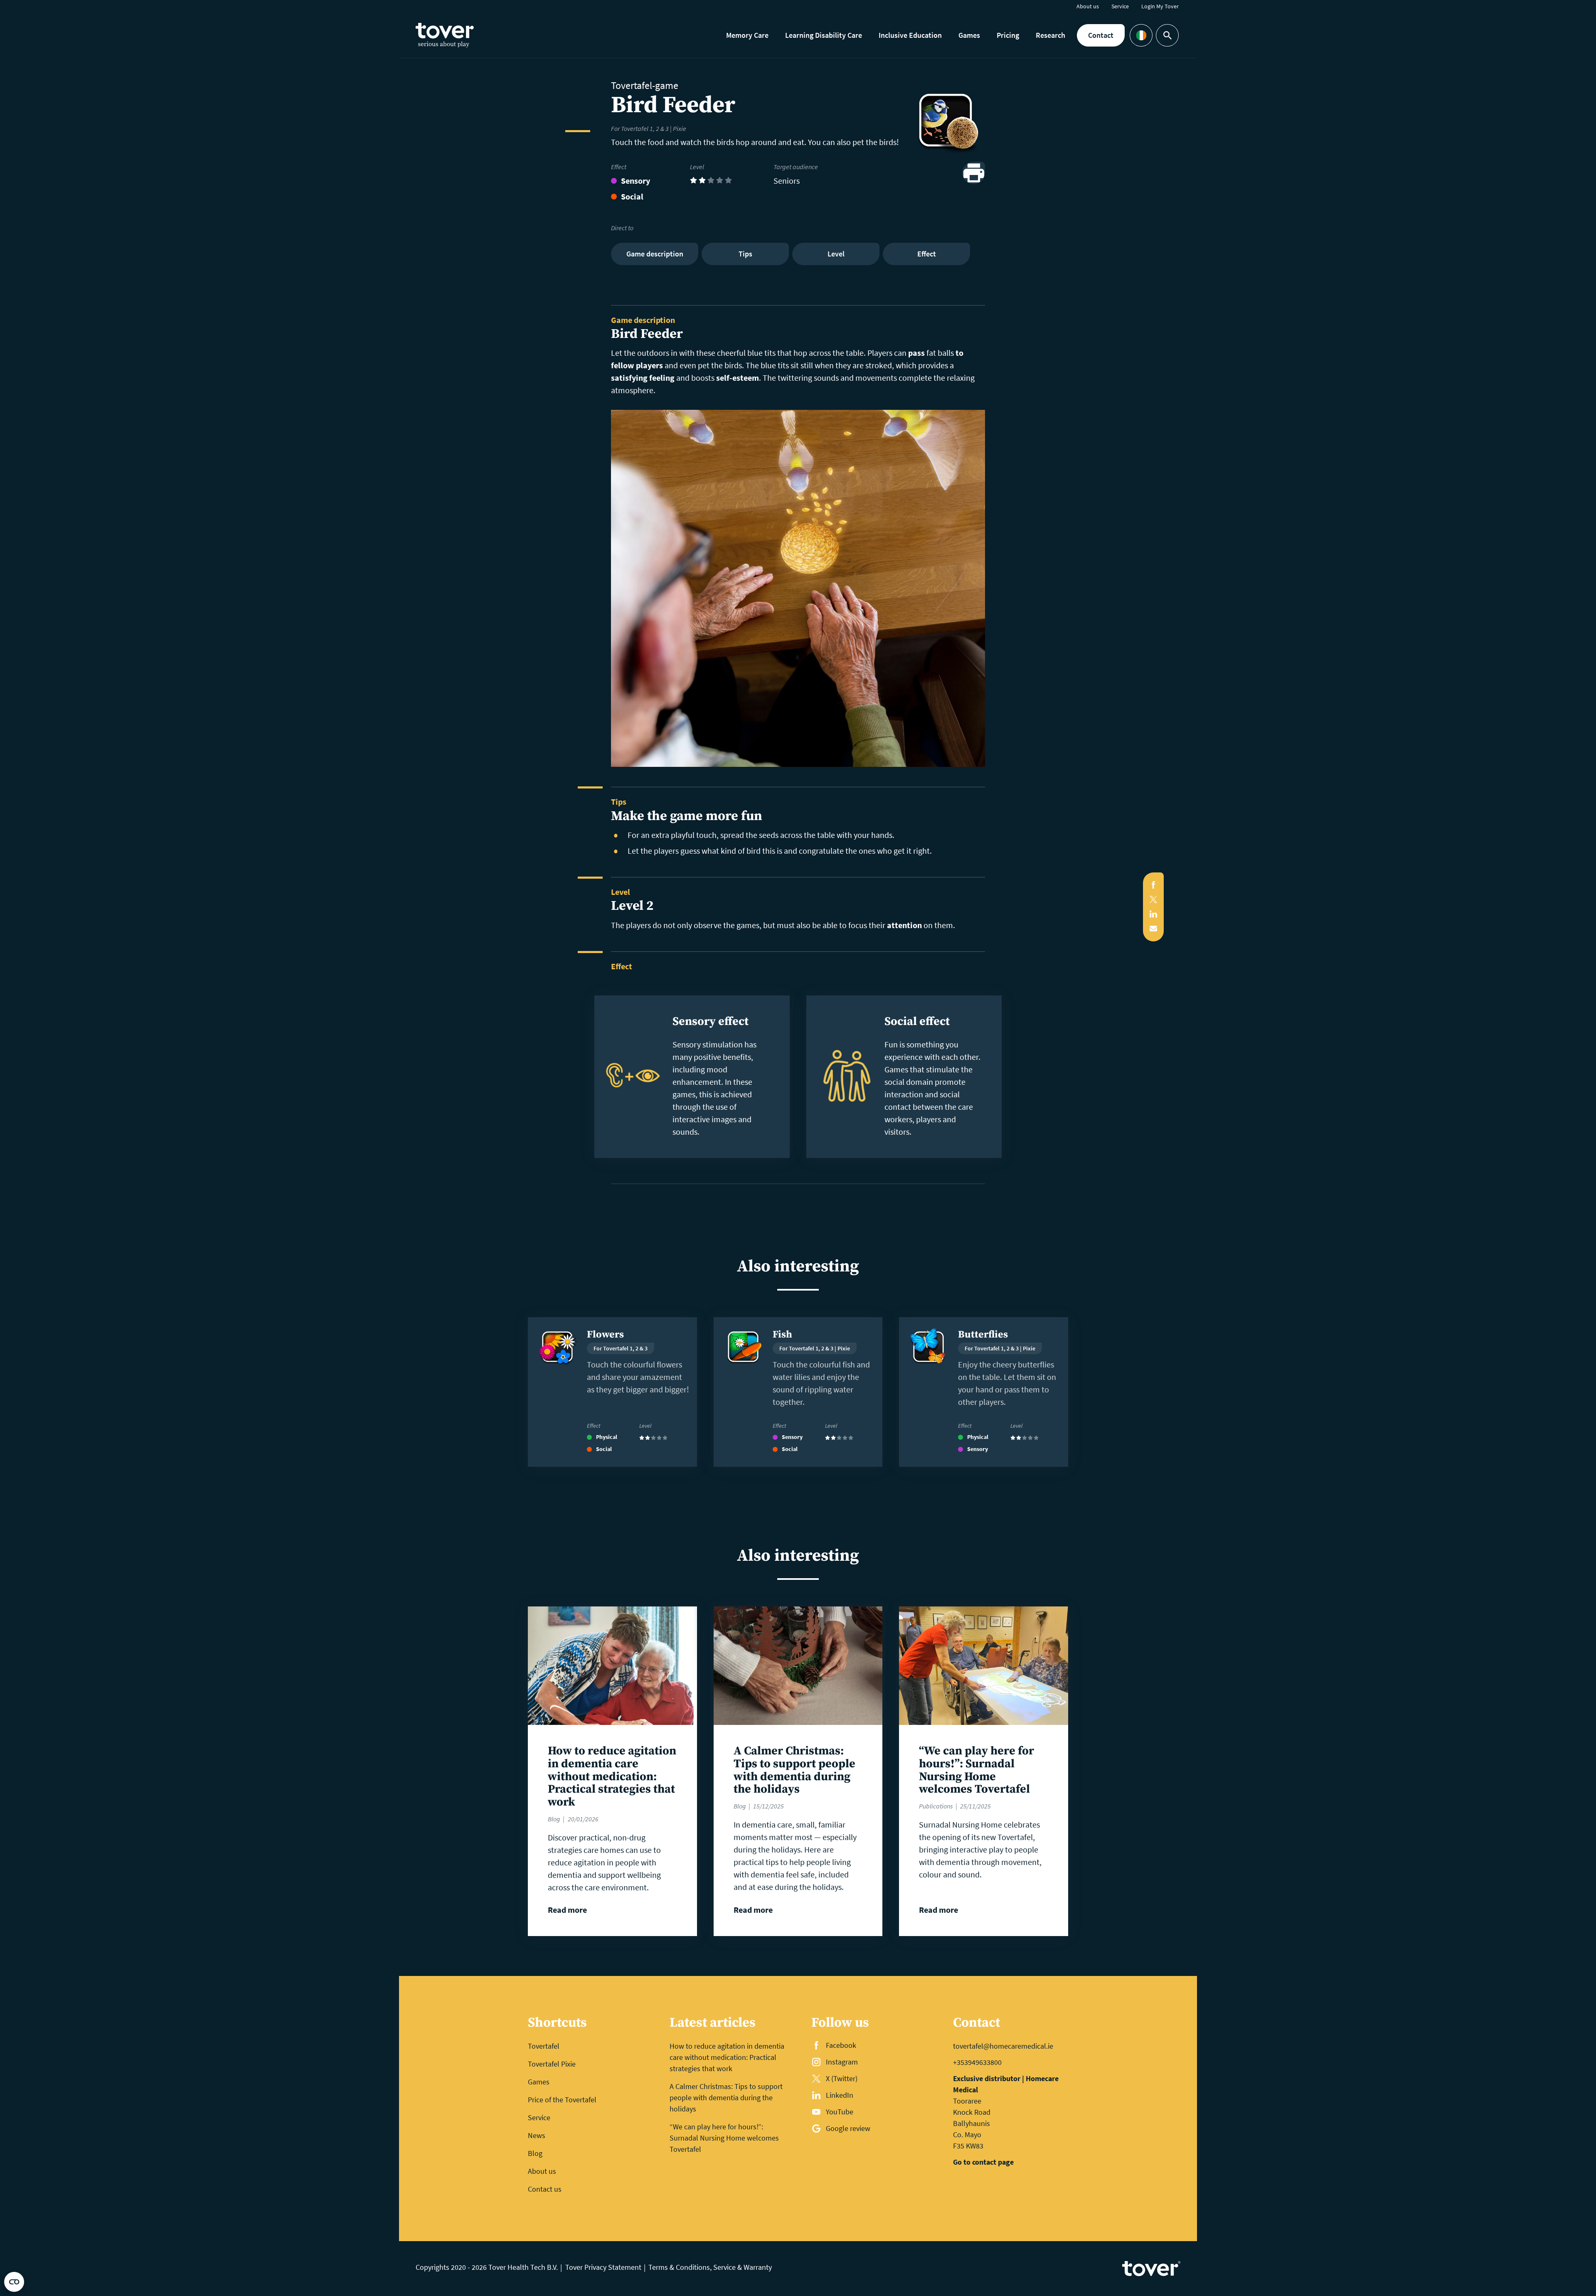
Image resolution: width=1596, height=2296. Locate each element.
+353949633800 (977, 2062)
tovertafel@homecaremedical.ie (1003, 2046)
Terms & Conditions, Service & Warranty (710, 2267)
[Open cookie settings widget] (14, 2282)
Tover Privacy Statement (603, 2267)
